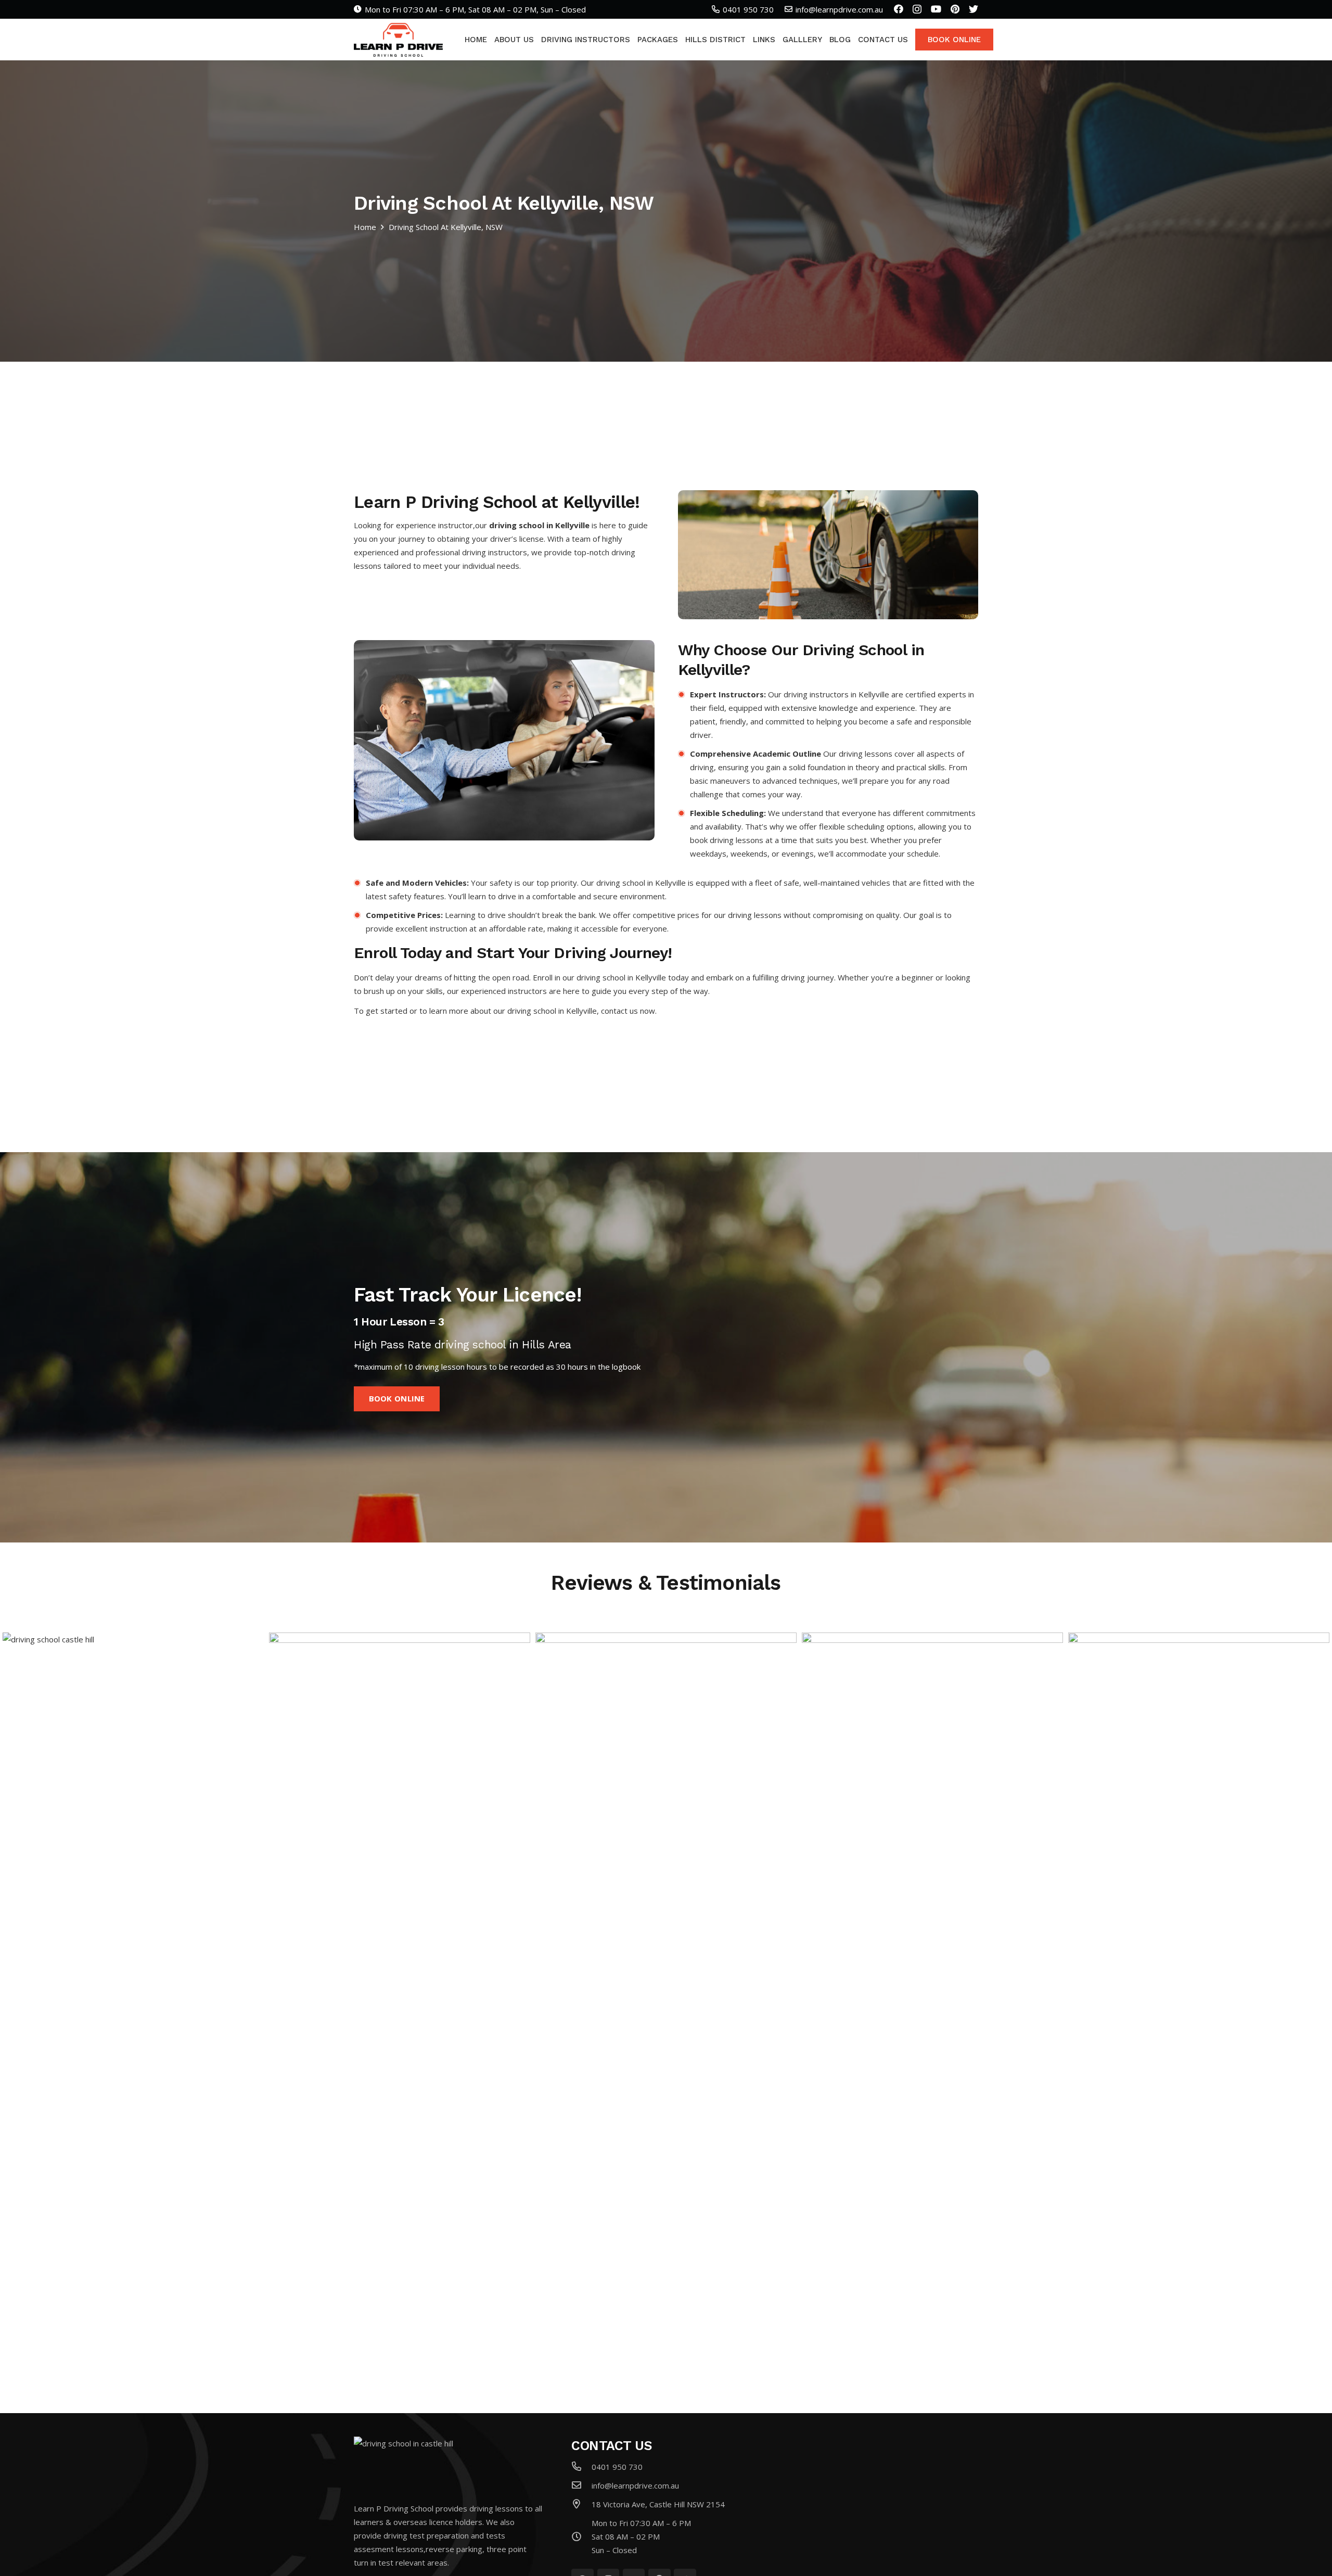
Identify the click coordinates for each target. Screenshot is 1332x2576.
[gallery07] (1199, 2023)
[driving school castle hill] (133, 2023)
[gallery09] (666, 2023)
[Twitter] (974, 9)
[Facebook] (899, 9)
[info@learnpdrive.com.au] (581, 2485)
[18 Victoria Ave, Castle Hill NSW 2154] (581, 2504)
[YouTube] (936, 9)
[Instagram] (917, 9)
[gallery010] (400, 2023)
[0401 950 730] (581, 2467)
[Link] (398, 40)
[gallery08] (932, 2023)
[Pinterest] (955, 9)
